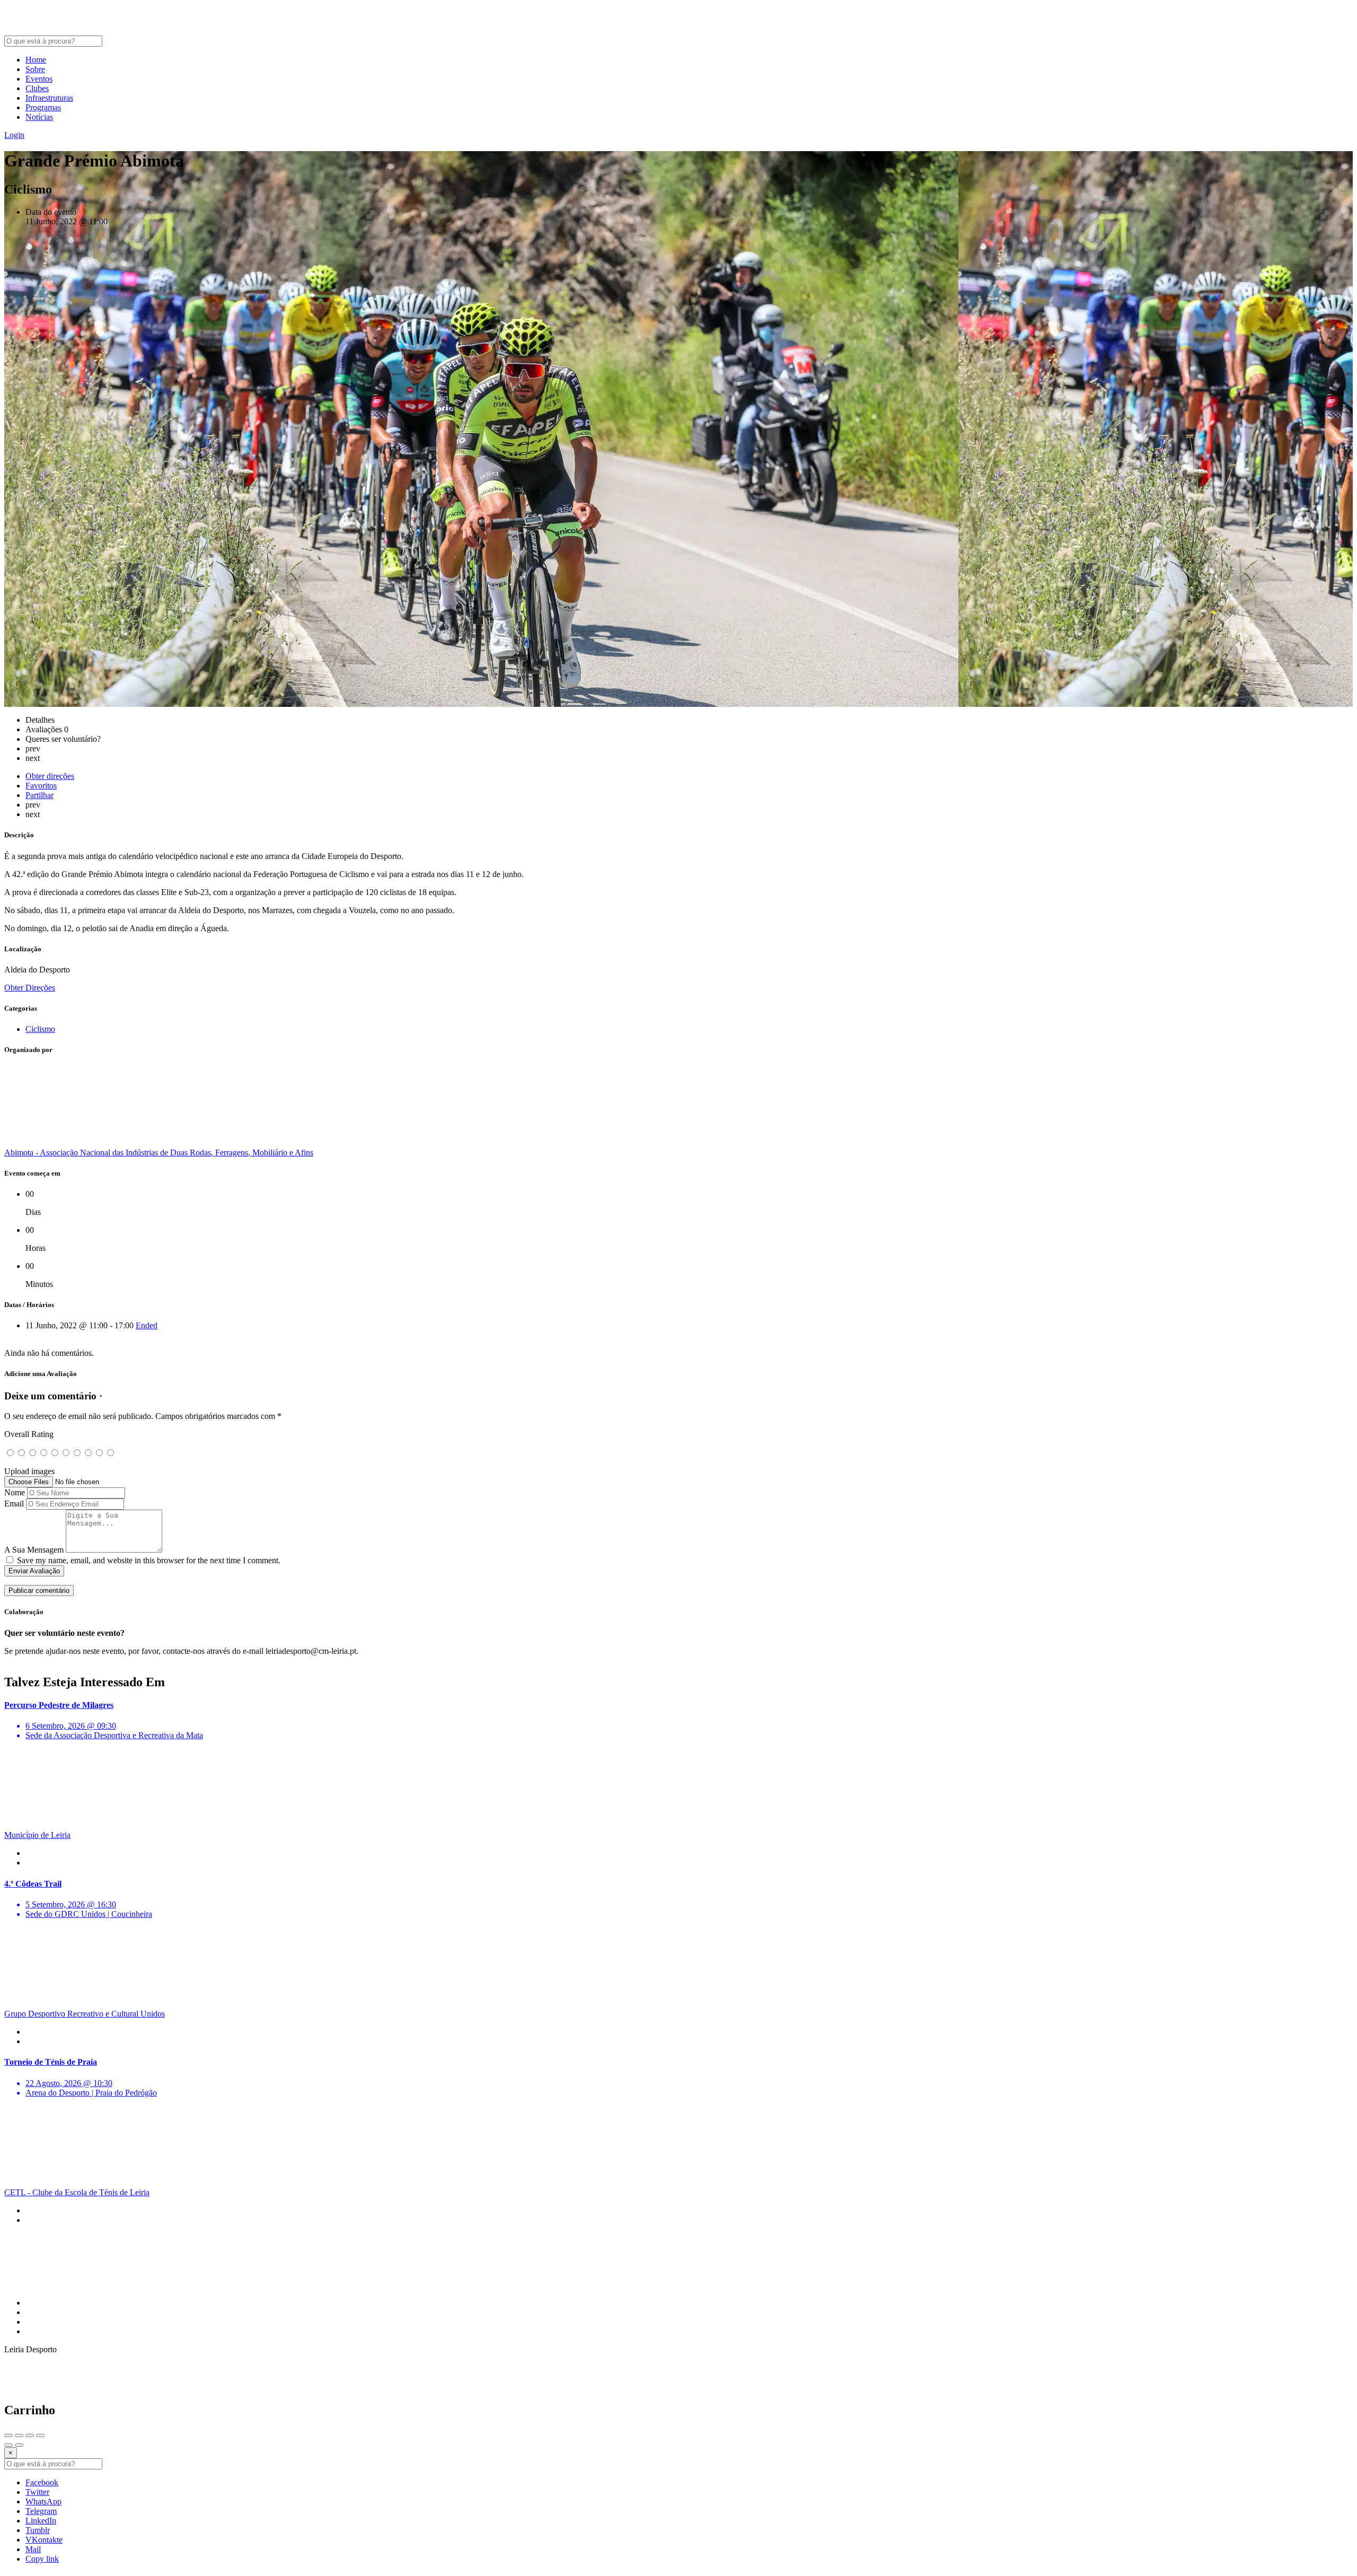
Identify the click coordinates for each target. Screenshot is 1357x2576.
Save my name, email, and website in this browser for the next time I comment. (149, 1560)
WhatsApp (43, 2501)
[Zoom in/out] (40, 2435)
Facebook (42, 2482)
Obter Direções (30, 988)
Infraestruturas (49, 98)
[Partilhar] (19, 2435)
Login (14, 135)
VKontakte (44, 2540)
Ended (147, 1325)
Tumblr (38, 2530)
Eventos (39, 79)
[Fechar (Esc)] (8, 2435)
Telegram (41, 2511)
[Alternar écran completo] (30, 2435)
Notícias (39, 117)
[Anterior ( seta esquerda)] (8, 2445)
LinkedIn (41, 2521)
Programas (43, 107)
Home (36, 60)
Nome (15, 1492)
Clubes (37, 88)
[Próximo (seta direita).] (19, 2445)
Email (14, 1504)
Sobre (35, 69)
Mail (33, 2549)
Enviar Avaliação (34, 1571)
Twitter (37, 2492)
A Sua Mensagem (34, 1550)
